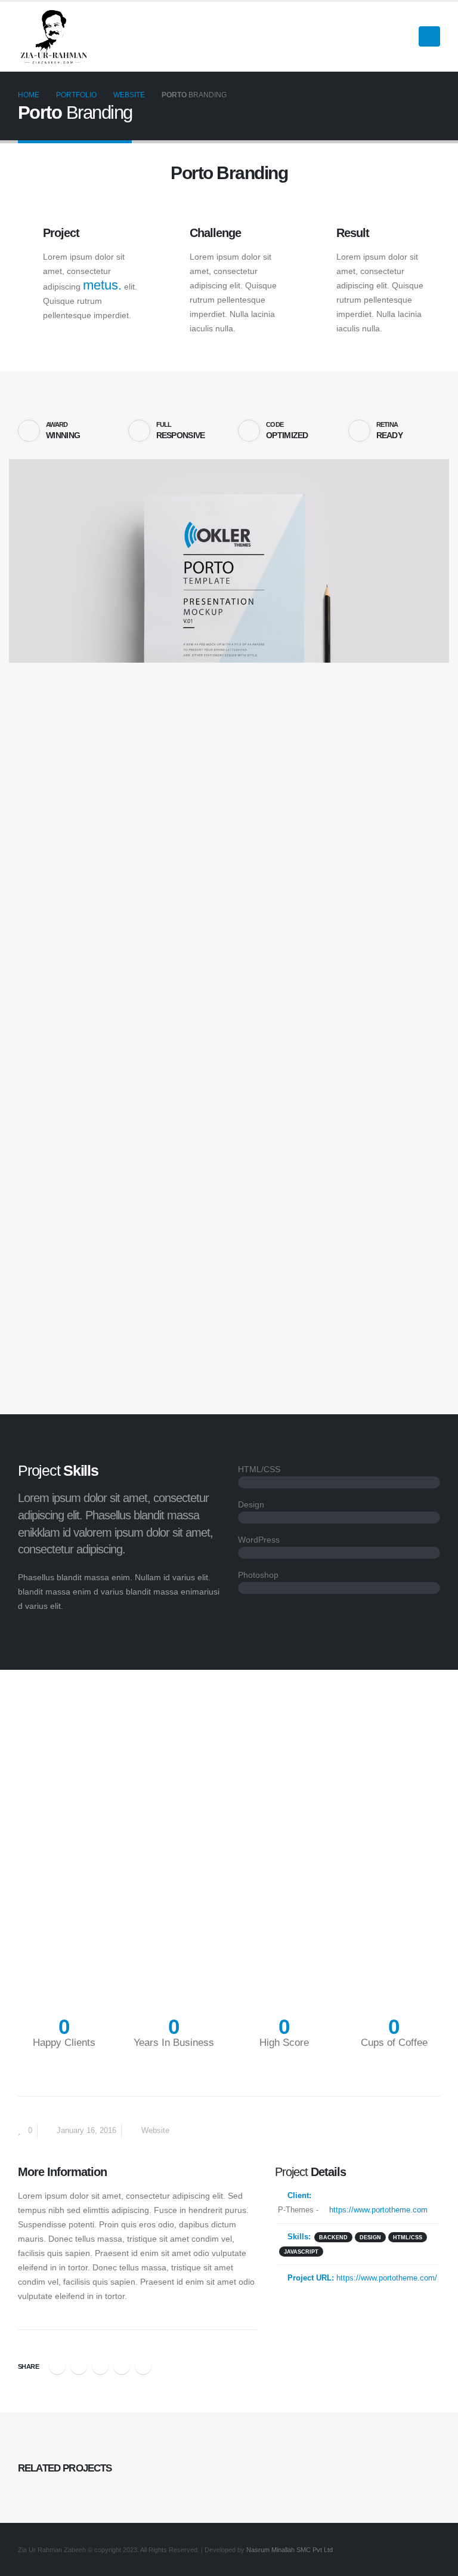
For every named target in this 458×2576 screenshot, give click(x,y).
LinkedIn (100, 2366)
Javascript (301, 2252)
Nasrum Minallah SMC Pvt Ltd (290, 2550)
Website (155, 2131)
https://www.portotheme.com (377, 2210)
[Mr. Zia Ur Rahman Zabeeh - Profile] (54, 37)
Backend (333, 2237)
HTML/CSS (408, 2237)
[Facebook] (361, 36)
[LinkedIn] (402, 36)
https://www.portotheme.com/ (387, 2278)
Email (143, 2366)
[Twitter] (382, 36)
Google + (122, 2366)
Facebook (57, 2366)
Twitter (79, 2366)
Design (370, 2237)
